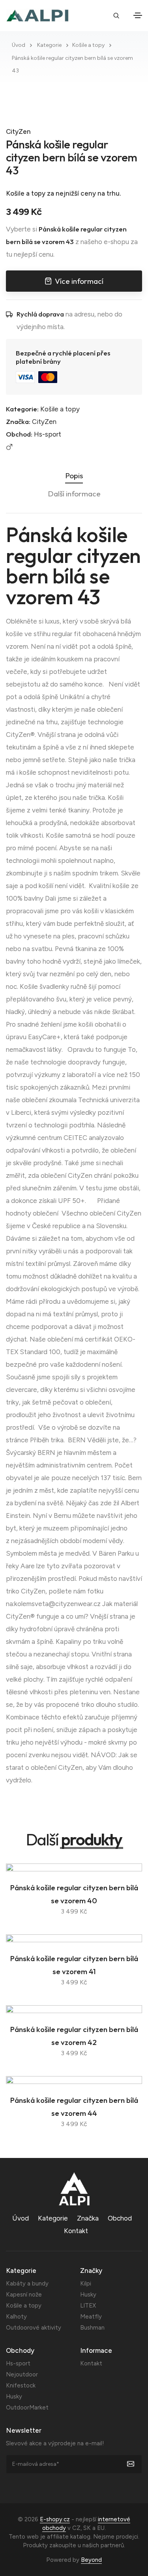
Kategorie (49, 45)
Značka (88, 2218)
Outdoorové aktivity (34, 2328)
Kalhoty (16, 2317)
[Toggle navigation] (138, 15)
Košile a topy (88, 45)
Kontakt (76, 2231)
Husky (88, 2295)
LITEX (88, 2306)
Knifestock (21, 2385)
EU (101, 2528)
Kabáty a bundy (27, 2284)
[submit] (135, 2464)
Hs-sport (48, 434)
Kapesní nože (24, 2295)
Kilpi (86, 2284)
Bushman (92, 2328)
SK (87, 2528)
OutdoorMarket (27, 2408)
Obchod (120, 2218)
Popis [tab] (74, 476)
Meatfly (91, 2317)
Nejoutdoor (22, 2374)
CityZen (18, 131)
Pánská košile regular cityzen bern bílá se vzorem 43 (72, 157)
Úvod (19, 45)
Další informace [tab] (74, 494)
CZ (76, 2528)
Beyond (91, 2560)
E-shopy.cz (55, 2519)
